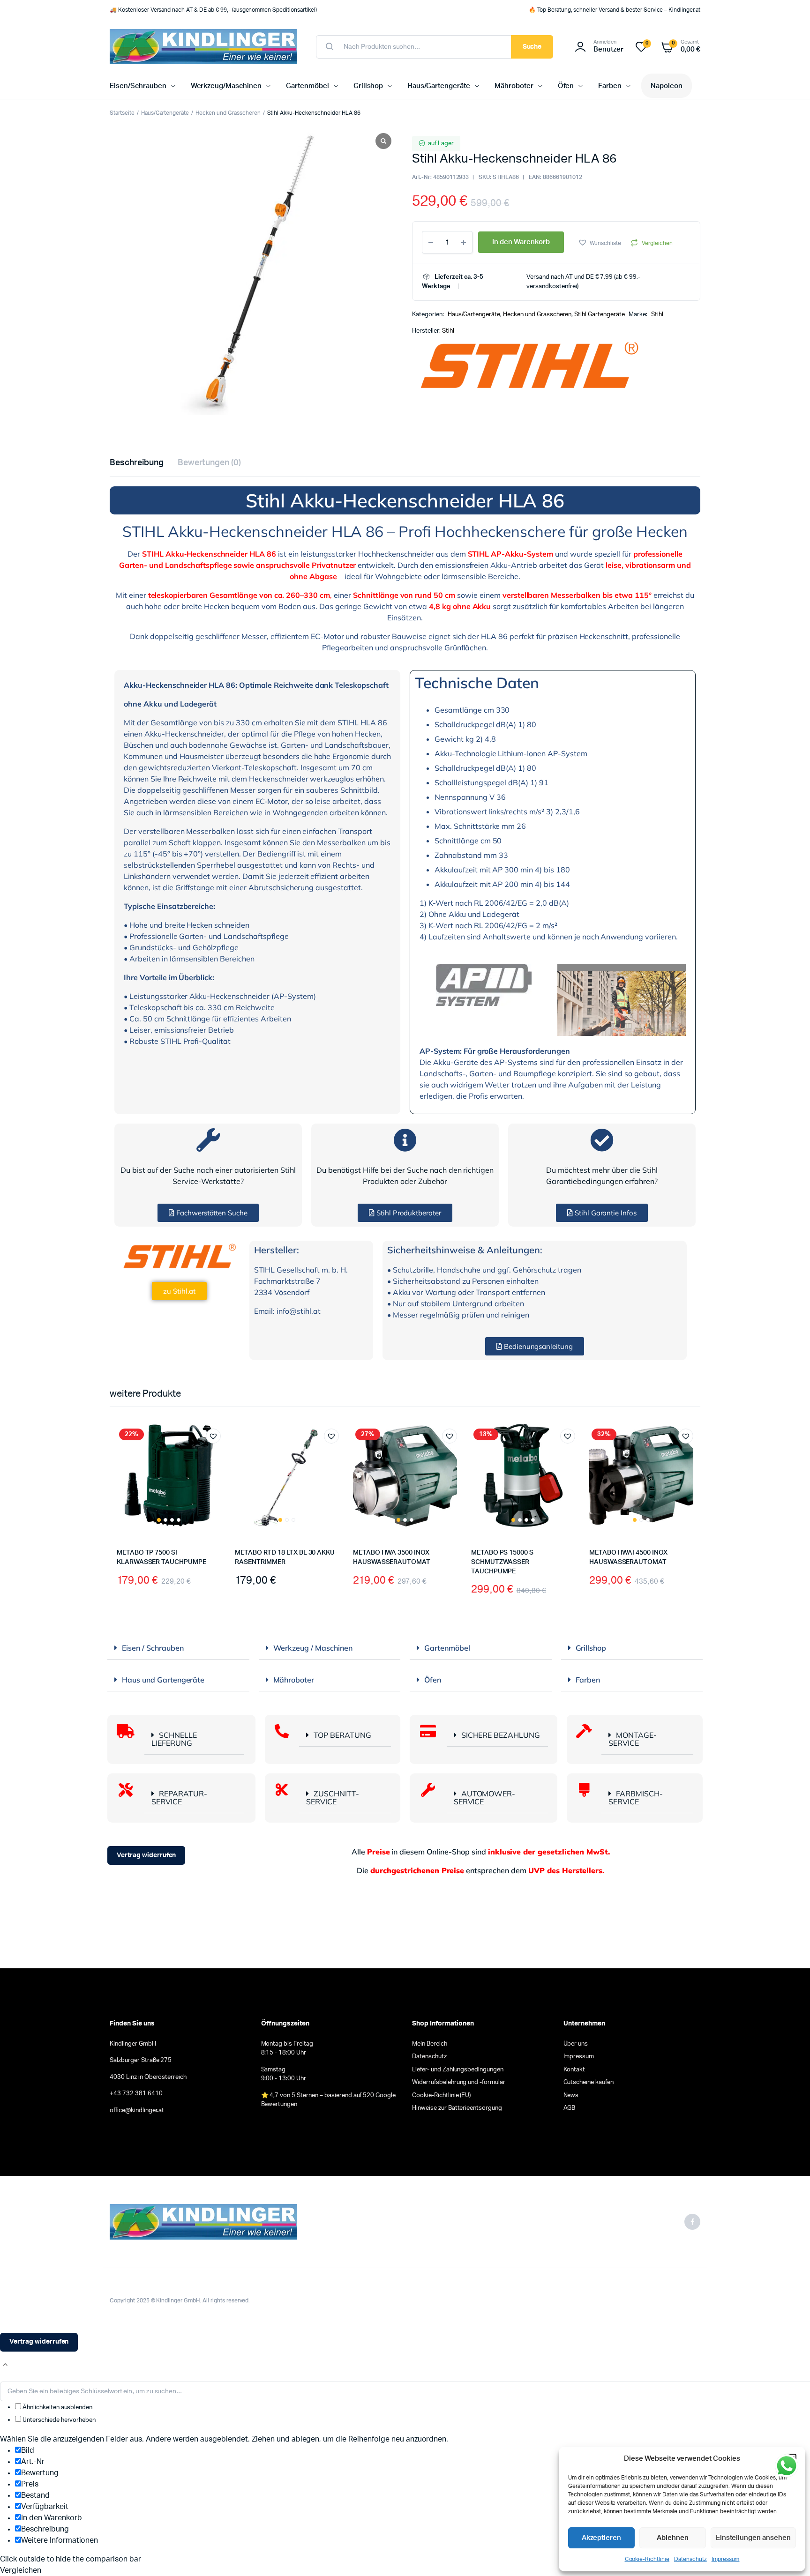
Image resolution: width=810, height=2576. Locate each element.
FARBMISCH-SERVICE (636, 1798)
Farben (610, 86)
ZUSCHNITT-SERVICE (333, 1798)
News (571, 2096)
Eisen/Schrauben (138, 86)
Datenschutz (690, 2559)
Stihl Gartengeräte (599, 315)
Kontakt (574, 2070)
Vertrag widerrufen (146, 1855)
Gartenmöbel (307, 86)
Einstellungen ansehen (753, 2538)
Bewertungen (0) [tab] (210, 463)
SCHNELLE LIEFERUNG (174, 1739)
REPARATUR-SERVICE (179, 1798)
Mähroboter (514, 86)
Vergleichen (657, 243)
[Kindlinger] (203, 47)
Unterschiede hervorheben (58, 2420)
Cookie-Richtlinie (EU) (441, 2096)
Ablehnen (673, 2538)
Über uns (576, 2044)
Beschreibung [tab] (137, 463)
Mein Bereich (430, 2044)
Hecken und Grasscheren (228, 113)
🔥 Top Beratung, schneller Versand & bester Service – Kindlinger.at (615, 10)
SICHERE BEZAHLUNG (501, 1735)
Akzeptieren (602, 2538)
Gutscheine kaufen (589, 2082)
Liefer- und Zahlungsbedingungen (458, 2070)
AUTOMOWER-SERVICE (485, 1798)
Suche (532, 47)
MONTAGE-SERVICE (633, 1739)
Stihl (657, 315)
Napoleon (667, 86)
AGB (570, 2108)
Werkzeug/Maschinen (226, 86)
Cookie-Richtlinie (647, 2559)
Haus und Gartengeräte (163, 1680)
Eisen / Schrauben (153, 1648)
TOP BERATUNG (342, 1735)
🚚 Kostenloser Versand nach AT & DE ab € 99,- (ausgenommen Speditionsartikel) (213, 10)
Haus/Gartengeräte (439, 86)
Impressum (726, 2559)
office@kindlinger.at (137, 2111)
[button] (600, 242)
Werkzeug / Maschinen (313, 1648)
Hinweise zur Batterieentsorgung (457, 2108)
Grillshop (368, 86)
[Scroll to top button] (5, 2365)
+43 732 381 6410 (136, 2094)
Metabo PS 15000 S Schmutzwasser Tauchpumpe (502, 1562)
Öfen (566, 86)
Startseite (122, 113)
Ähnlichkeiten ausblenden (57, 2408)
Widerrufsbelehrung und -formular (459, 2082)
